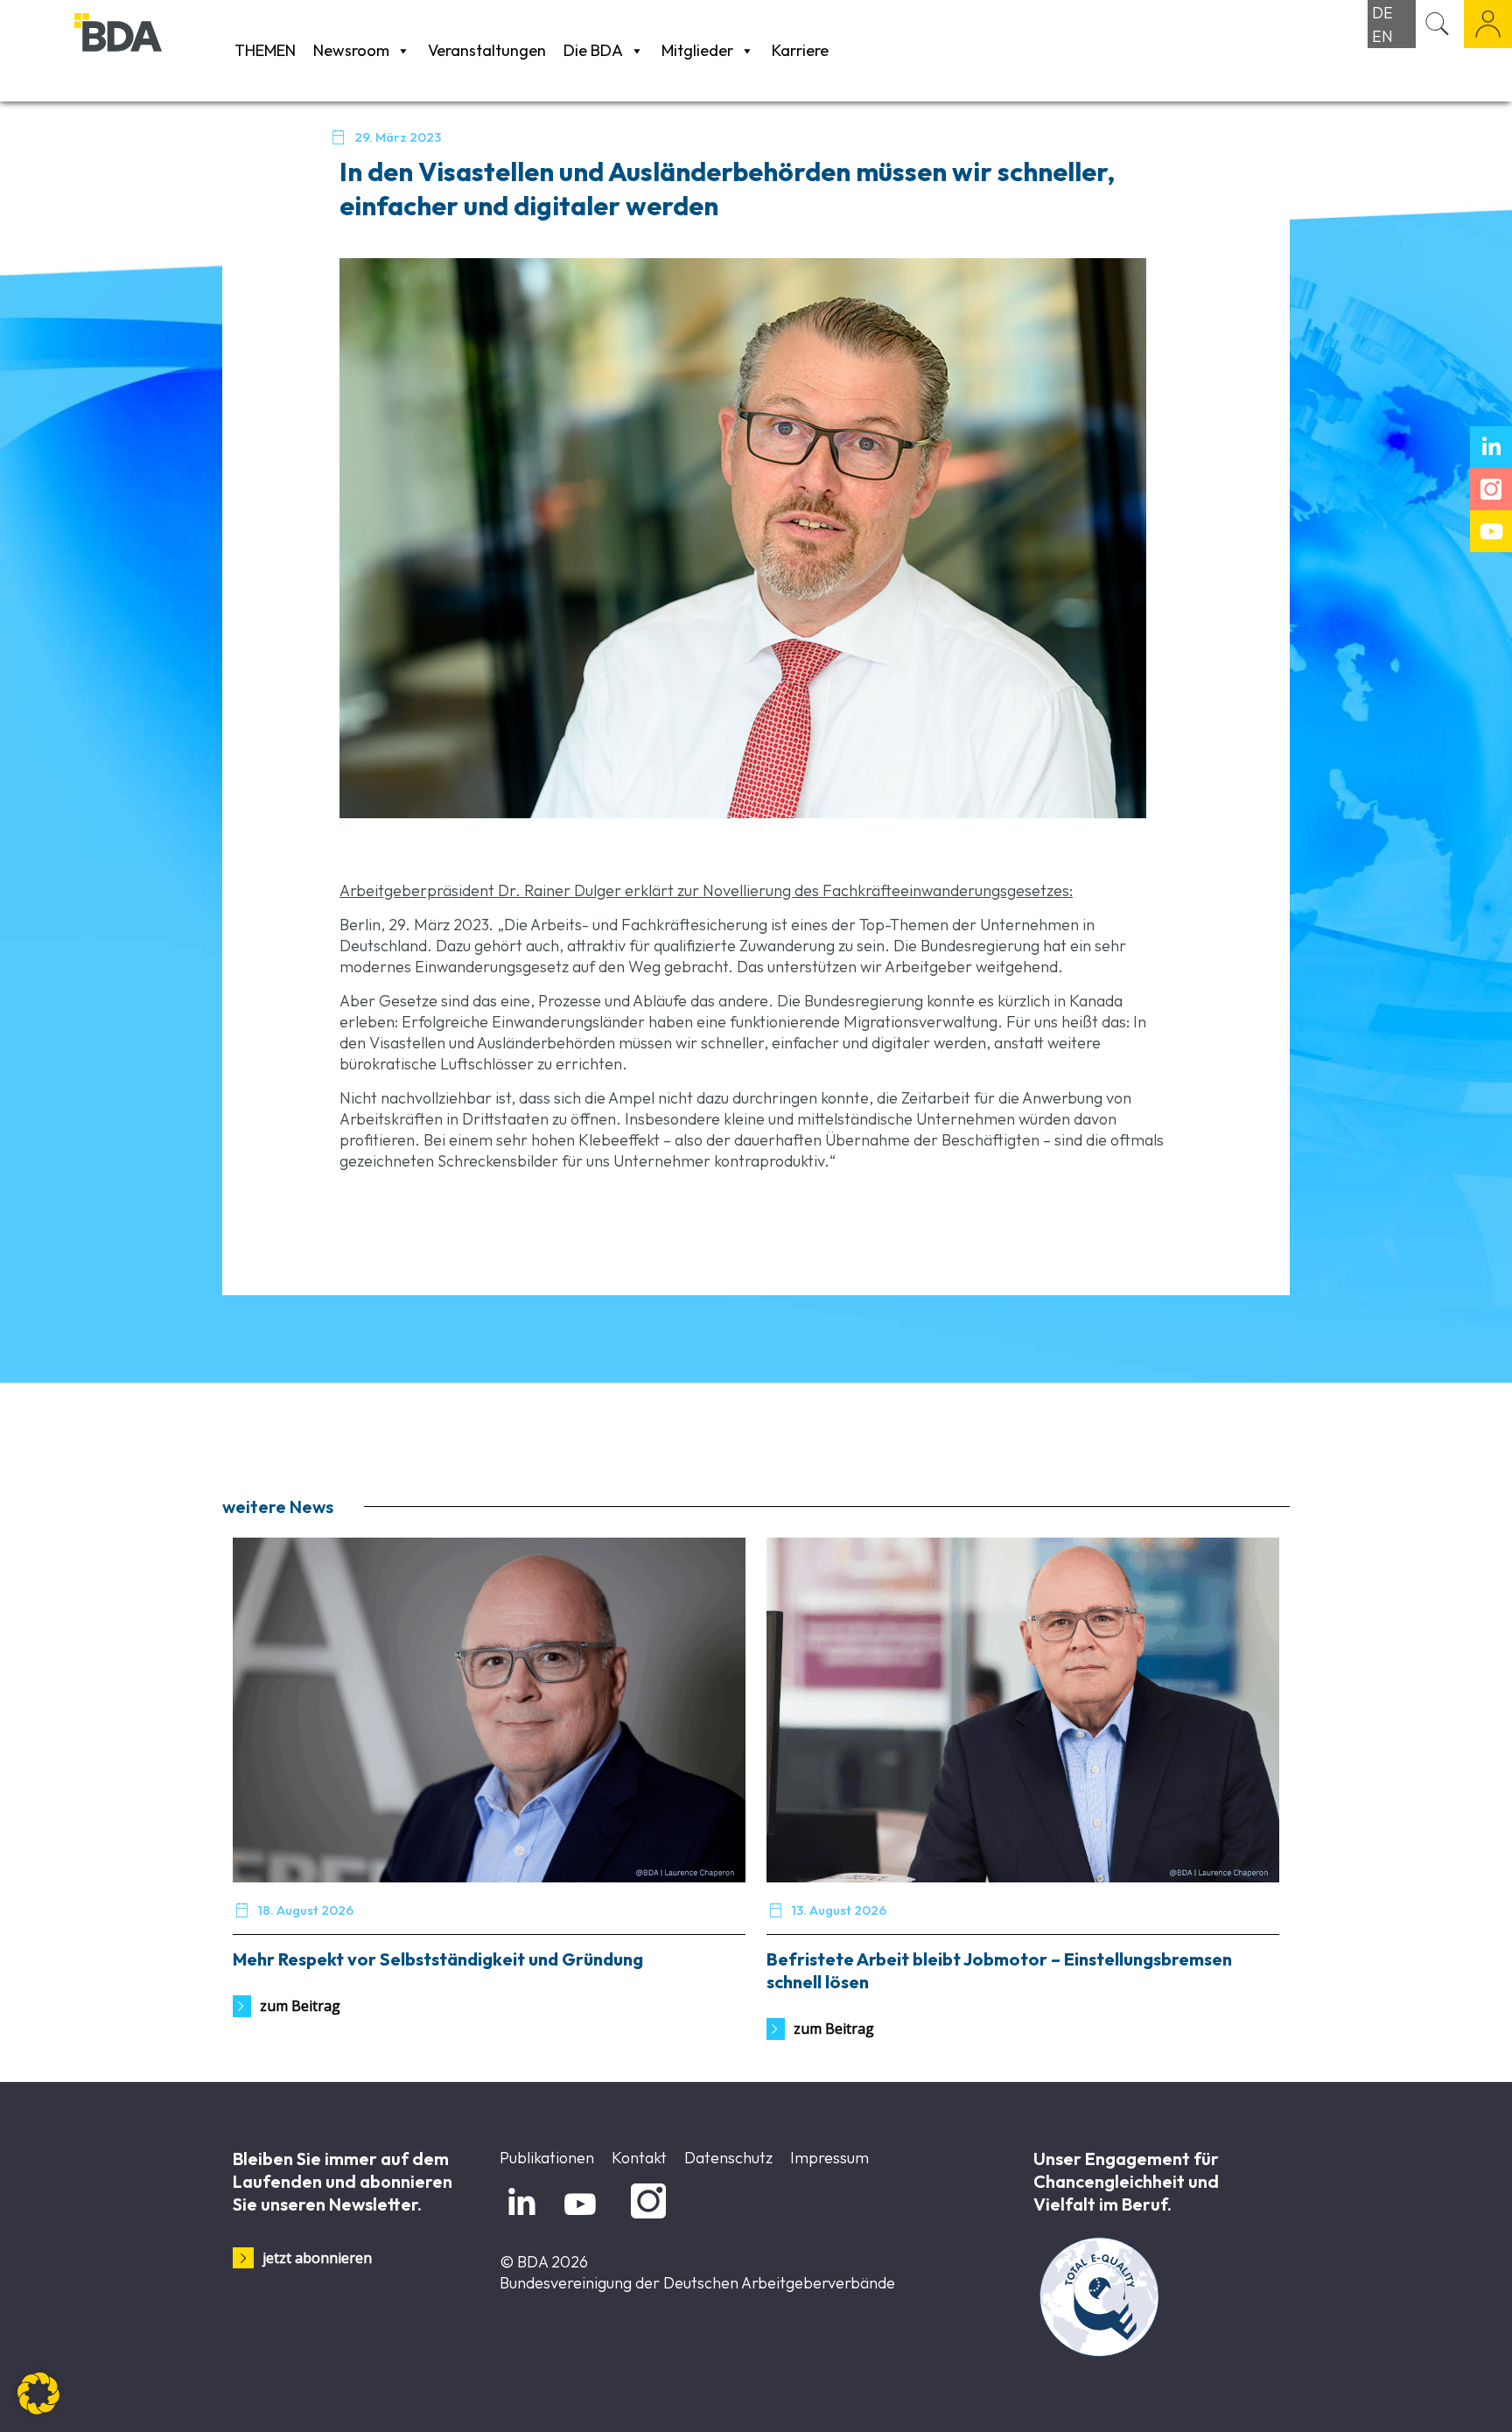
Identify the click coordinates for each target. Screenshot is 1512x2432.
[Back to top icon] (1428, 2396)
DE (1382, 13)
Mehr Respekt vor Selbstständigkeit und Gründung (438, 1959)
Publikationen (547, 2158)
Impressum (829, 2158)
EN (1382, 36)
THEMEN (265, 50)
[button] (38, 2393)
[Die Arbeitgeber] (150, 50)
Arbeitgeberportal (1488, 24)
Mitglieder (697, 50)
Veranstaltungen (487, 50)
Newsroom (351, 50)
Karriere (800, 50)
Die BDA (593, 50)
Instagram (645, 2219)
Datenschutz (728, 2158)
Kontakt (639, 2158)
